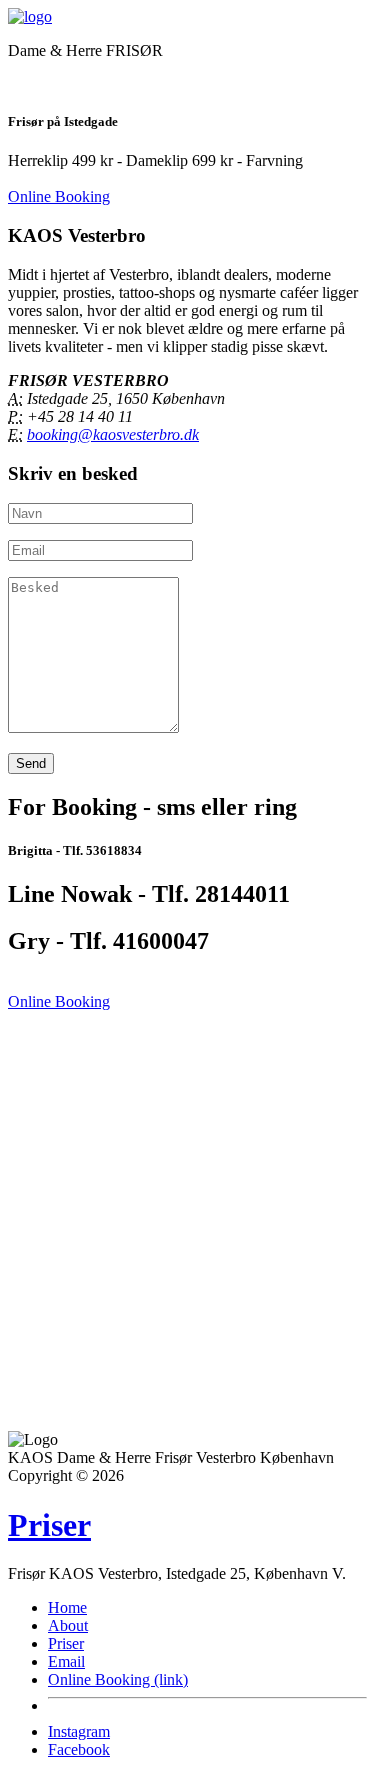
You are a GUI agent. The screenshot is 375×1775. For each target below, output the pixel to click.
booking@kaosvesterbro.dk (113, 434)
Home (67, 1607)
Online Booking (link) (118, 1679)
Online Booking (59, 196)
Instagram (79, 1731)
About (68, 1625)
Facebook (79, 1749)
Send (31, 763)
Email (66, 1661)
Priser (49, 1525)
